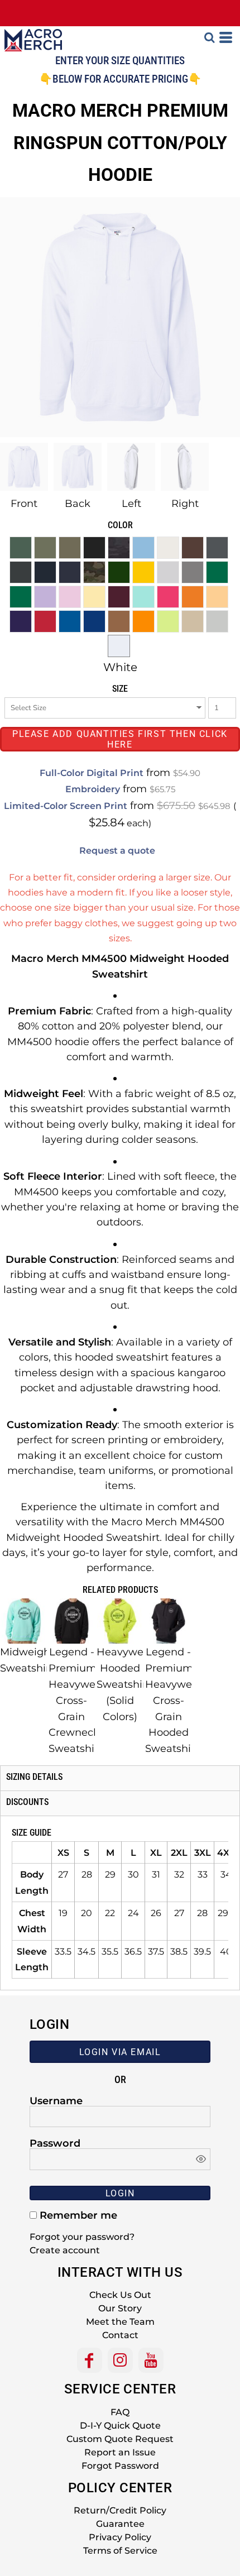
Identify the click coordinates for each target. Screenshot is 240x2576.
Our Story (120, 2308)
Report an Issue (120, 2452)
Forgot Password (120, 2466)
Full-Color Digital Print (92, 773)
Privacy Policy (120, 2537)
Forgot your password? (82, 2237)
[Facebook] (90, 2360)
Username (56, 2100)
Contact (120, 2335)
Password (55, 2143)
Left (131, 504)
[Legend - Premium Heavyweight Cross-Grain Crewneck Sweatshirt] (72, 1621)
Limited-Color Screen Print (66, 806)
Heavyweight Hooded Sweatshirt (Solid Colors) (130, 1684)
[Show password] (201, 2159)
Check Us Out (120, 2295)
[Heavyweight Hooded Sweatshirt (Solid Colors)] (120, 1621)
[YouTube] (151, 2360)
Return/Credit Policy (120, 2510)
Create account (65, 2250)
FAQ (120, 2412)
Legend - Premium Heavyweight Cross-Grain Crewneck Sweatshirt (82, 1700)
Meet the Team (120, 2322)
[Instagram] (120, 2360)
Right (185, 504)
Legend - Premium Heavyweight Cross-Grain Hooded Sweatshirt (179, 1700)
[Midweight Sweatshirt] (23, 1621)
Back (78, 504)
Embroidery (93, 789)
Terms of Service (120, 2551)
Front (24, 504)
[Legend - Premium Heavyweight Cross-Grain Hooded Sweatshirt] (169, 1621)
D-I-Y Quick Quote (120, 2426)
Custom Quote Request (120, 2439)
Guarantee (120, 2524)
